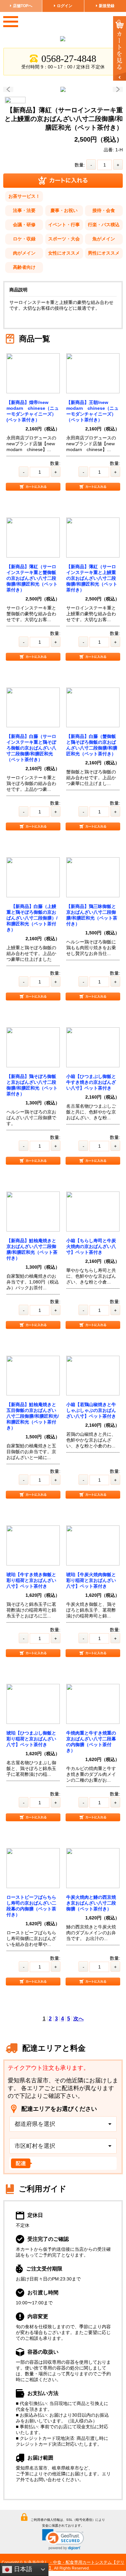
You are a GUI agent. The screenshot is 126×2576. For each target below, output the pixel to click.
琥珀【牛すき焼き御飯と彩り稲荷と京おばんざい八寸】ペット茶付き (31, 1580)
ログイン (65, 6)
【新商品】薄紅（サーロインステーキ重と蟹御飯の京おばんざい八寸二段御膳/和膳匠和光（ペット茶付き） (32, 578)
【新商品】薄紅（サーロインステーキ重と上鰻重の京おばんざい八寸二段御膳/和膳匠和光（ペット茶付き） (92, 578)
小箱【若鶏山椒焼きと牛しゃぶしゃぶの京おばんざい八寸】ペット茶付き (91, 1410)
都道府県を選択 (35, 2124)
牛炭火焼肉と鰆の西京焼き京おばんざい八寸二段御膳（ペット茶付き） (91, 1903)
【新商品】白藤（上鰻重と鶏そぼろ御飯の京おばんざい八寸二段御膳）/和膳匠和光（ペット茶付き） (32, 918)
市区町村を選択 (35, 2146)
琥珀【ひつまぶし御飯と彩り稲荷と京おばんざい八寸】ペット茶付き (31, 1739)
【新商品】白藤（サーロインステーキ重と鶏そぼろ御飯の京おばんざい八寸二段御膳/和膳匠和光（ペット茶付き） (31, 748)
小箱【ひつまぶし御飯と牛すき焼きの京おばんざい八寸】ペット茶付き (91, 1082)
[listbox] (63, 2124)
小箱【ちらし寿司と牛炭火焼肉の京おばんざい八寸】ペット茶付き (91, 1246)
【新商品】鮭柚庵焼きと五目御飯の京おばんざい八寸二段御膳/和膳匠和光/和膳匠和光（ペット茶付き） (33, 1416)
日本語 (22, 2569)
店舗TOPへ (23, 6)
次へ (79, 2019)
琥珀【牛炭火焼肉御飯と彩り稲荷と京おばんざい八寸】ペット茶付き (91, 1580)
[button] (63, 2540)
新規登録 (107, 6)
